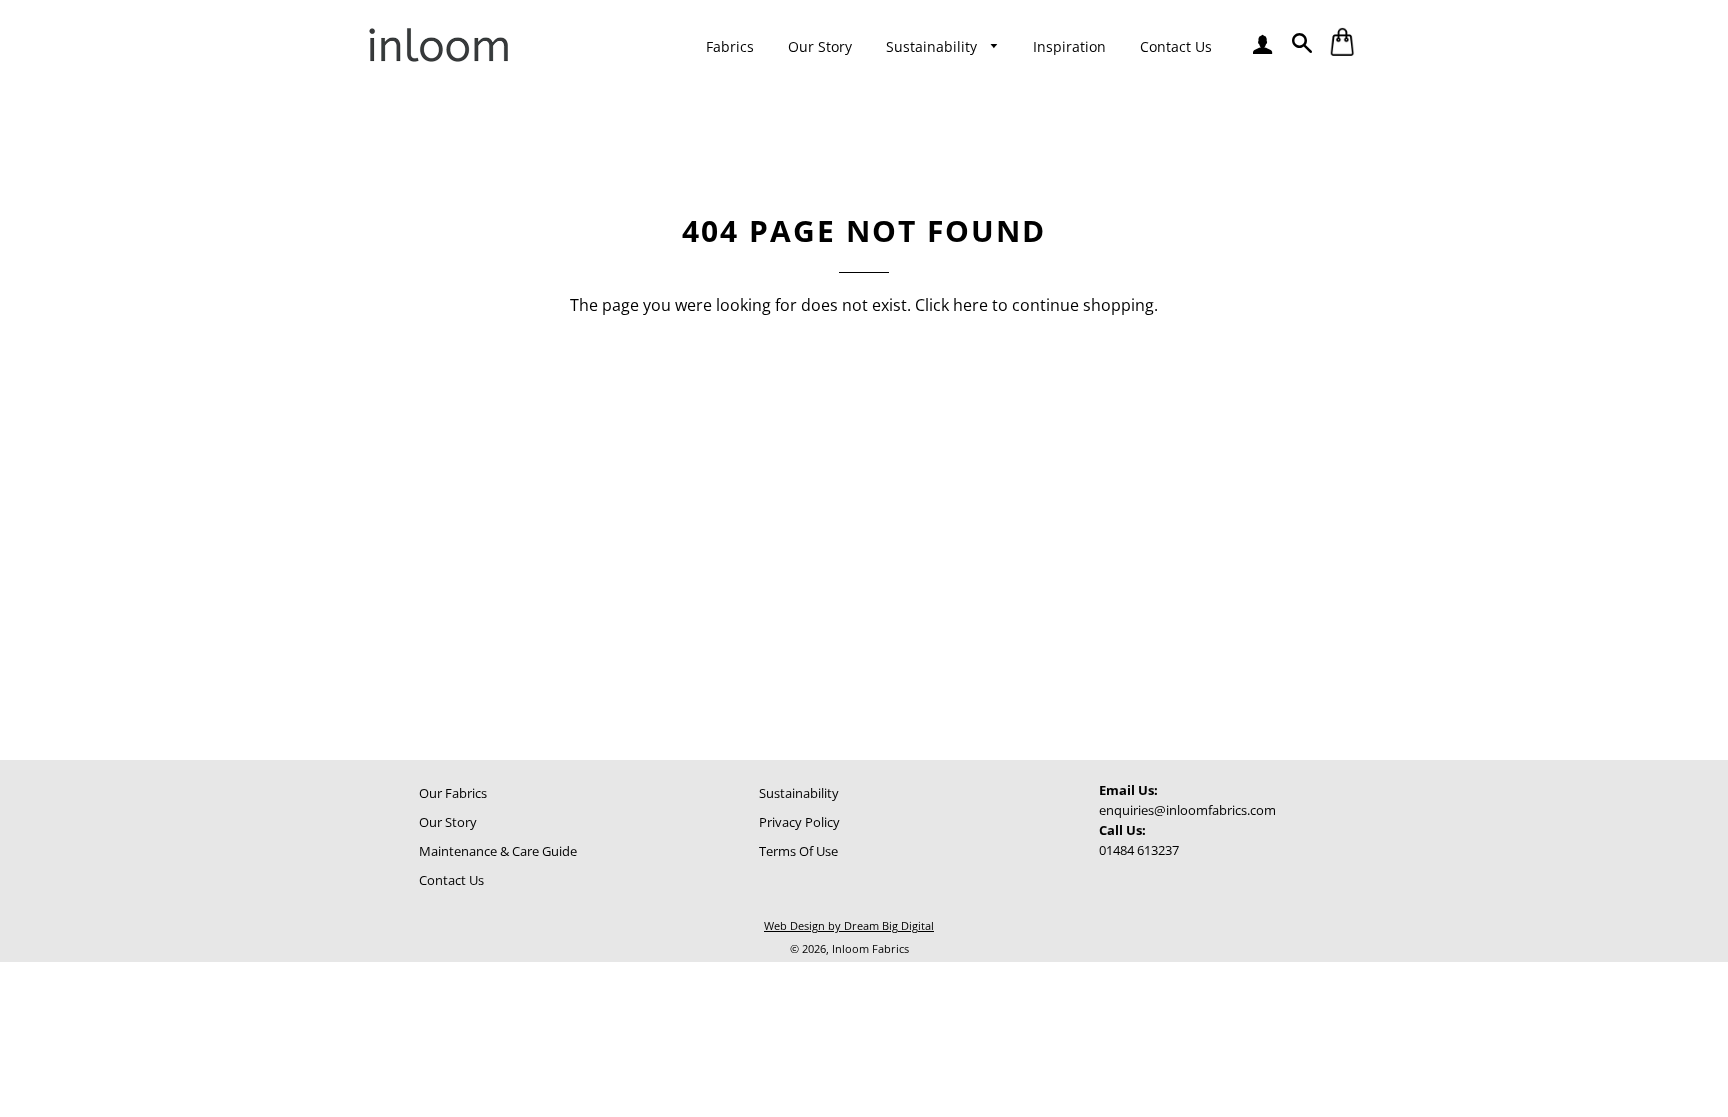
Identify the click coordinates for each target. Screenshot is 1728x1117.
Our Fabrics (453, 793)
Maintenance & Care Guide (498, 851)
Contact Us (1176, 46)
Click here (951, 305)
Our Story (820, 46)
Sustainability (933, 46)
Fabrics (730, 46)
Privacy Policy (799, 822)
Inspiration (1069, 46)
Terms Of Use (798, 851)
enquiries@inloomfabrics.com (1187, 810)
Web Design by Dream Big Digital (849, 925)
